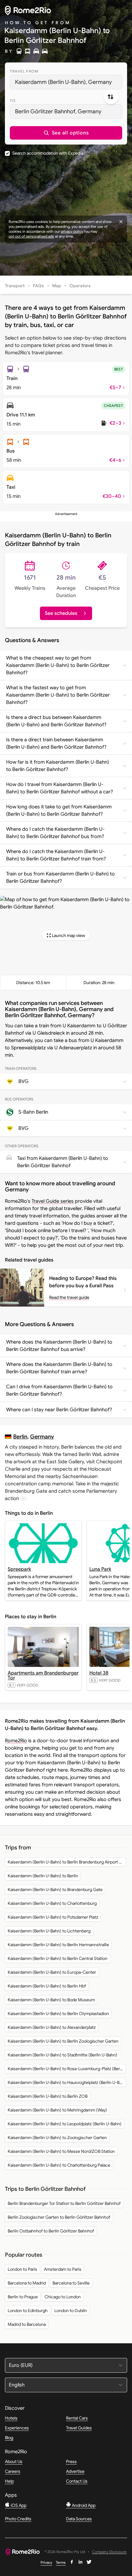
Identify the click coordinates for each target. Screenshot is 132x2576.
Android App (83, 2505)
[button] (66, 133)
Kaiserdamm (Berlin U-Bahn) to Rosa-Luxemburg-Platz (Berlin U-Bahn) (67, 2069)
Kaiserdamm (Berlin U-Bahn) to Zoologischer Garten (57, 2138)
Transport (15, 286)
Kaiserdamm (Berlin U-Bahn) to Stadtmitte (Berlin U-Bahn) (62, 2055)
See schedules (61, 613)
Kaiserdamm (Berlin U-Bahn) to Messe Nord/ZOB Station (61, 2151)
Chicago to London (63, 2297)
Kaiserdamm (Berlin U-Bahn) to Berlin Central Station (58, 1958)
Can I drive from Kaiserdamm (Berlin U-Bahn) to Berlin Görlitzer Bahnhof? (59, 1390)
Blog (9, 2438)
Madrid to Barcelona (27, 2324)
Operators (80, 286)
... (23, 1498)
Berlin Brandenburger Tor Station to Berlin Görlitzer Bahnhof (64, 2203)
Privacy (46, 2562)
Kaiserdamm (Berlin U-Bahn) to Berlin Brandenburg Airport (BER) (67, 1862)
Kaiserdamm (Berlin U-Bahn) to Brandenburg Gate (55, 1890)
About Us (14, 2461)
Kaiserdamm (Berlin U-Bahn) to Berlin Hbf (47, 1986)
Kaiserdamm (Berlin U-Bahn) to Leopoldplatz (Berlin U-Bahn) (65, 2124)
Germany (42, 1437)
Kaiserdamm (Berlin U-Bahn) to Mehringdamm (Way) (57, 2110)
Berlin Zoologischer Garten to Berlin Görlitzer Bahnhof (59, 2217)
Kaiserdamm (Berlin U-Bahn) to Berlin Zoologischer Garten (63, 2041)
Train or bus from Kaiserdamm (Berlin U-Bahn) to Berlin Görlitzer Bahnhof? (60, 878)
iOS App (18, 2505)
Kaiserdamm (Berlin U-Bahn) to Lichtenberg (49, 1931)
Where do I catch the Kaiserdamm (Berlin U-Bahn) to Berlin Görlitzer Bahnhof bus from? (55, 833)
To (13, 101)
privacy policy (72, 231)
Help (9, 2481)
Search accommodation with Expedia (48, 153)
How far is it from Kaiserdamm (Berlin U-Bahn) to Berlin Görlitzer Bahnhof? (58, 766)
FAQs (38, 286)
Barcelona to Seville (71, 2283)
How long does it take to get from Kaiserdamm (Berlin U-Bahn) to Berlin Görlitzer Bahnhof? (59, 810)
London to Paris (22, 2269)
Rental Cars (77, 2418)
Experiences (17, 2428)
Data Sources (79, 2519)
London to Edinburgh (28, 2311)
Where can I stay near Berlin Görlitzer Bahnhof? (59, 1410)
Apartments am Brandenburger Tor (43, 1675)
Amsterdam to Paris (63, 2269)
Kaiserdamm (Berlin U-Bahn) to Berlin (43, 1876)
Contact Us (77, 2481)
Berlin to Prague (23, 2297)
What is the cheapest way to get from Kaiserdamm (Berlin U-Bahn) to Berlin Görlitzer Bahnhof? (58, 665)
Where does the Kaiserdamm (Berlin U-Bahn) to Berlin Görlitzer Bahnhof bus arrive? (59, 1346)
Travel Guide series (53, 1201)
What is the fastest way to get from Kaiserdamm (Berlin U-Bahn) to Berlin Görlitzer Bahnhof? (58, 695)
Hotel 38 (99, 1673)
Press (71, 2461)
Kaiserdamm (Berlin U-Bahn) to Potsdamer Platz (53, 1917)
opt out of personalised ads (31, 236)
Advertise (75, 2471)
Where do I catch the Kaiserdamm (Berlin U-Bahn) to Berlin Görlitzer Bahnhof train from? (56, 855)
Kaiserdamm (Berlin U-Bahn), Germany (63, 82)
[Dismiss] (121, 222)
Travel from (24, 71)
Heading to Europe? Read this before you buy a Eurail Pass (83, 1282)
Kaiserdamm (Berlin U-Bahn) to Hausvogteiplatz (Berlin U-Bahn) (67, 2082)
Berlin (20, 1437)
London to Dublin (71, 2311)
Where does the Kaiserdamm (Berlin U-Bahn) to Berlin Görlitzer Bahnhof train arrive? (59, 1368)
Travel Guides (79, 2428)
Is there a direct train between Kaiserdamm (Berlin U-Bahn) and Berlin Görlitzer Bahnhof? (56, 743)
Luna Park (100, 1569)
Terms (61, 2562)
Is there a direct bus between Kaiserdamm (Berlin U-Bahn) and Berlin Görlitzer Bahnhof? (56, 721)
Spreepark (19, 1569)
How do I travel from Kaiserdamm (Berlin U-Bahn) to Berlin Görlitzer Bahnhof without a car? (60, 788)
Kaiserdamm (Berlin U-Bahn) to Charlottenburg (52, 1903)
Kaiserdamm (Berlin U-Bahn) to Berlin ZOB (48, 2096)
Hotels (11, 2418)
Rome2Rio (16, 1741)
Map (57, 286)
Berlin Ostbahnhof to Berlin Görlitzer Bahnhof (51, 2231)
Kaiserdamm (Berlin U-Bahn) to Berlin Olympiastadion (58, 2014)
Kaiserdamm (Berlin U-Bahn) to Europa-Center (52, 1972)
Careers (13, 2471)
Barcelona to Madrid (27, 2283)
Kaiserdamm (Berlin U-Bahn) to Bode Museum (51, 2000)
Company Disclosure (109, 2552)
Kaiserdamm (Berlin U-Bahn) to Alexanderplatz (52, 2027)
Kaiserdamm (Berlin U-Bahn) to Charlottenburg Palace (59, 2165)
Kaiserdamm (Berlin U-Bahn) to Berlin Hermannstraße (58, 1945)
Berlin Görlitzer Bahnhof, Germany (58, 111)
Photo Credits (18, 2519)
